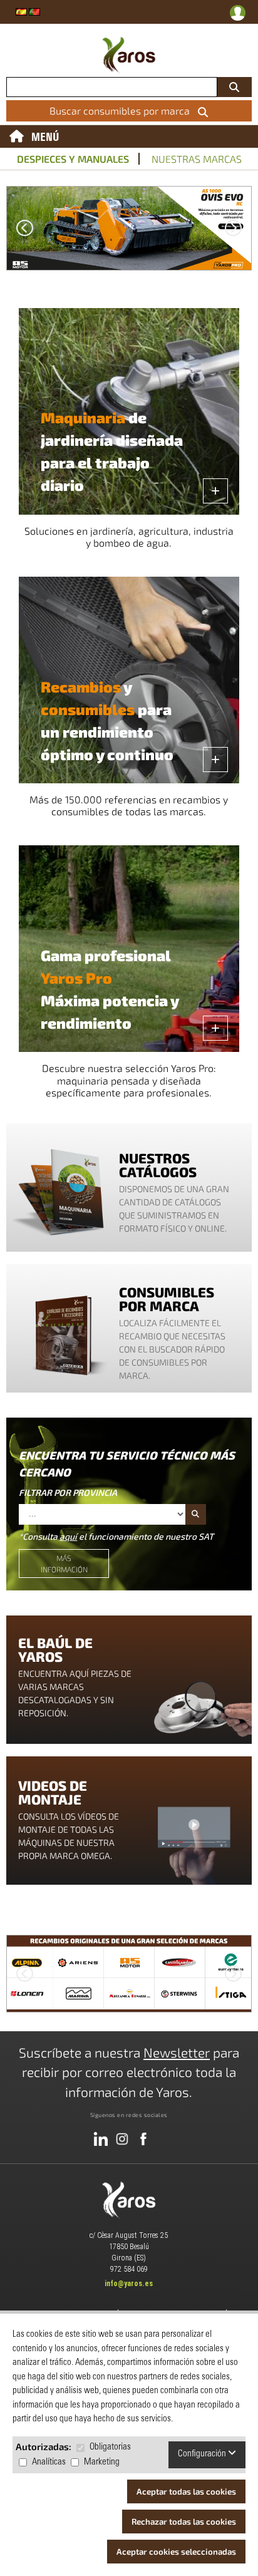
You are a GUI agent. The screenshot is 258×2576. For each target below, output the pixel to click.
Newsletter (177, 2052)
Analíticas (49, 2462)
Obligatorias (110, 2447)
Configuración (203, 2454)
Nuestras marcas (197, 159)
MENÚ (45, 137)
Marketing (102, 2462)
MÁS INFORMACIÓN (64, 1564)
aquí (68, 1536)
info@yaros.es (129, 2284)
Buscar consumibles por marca (122, 111)
